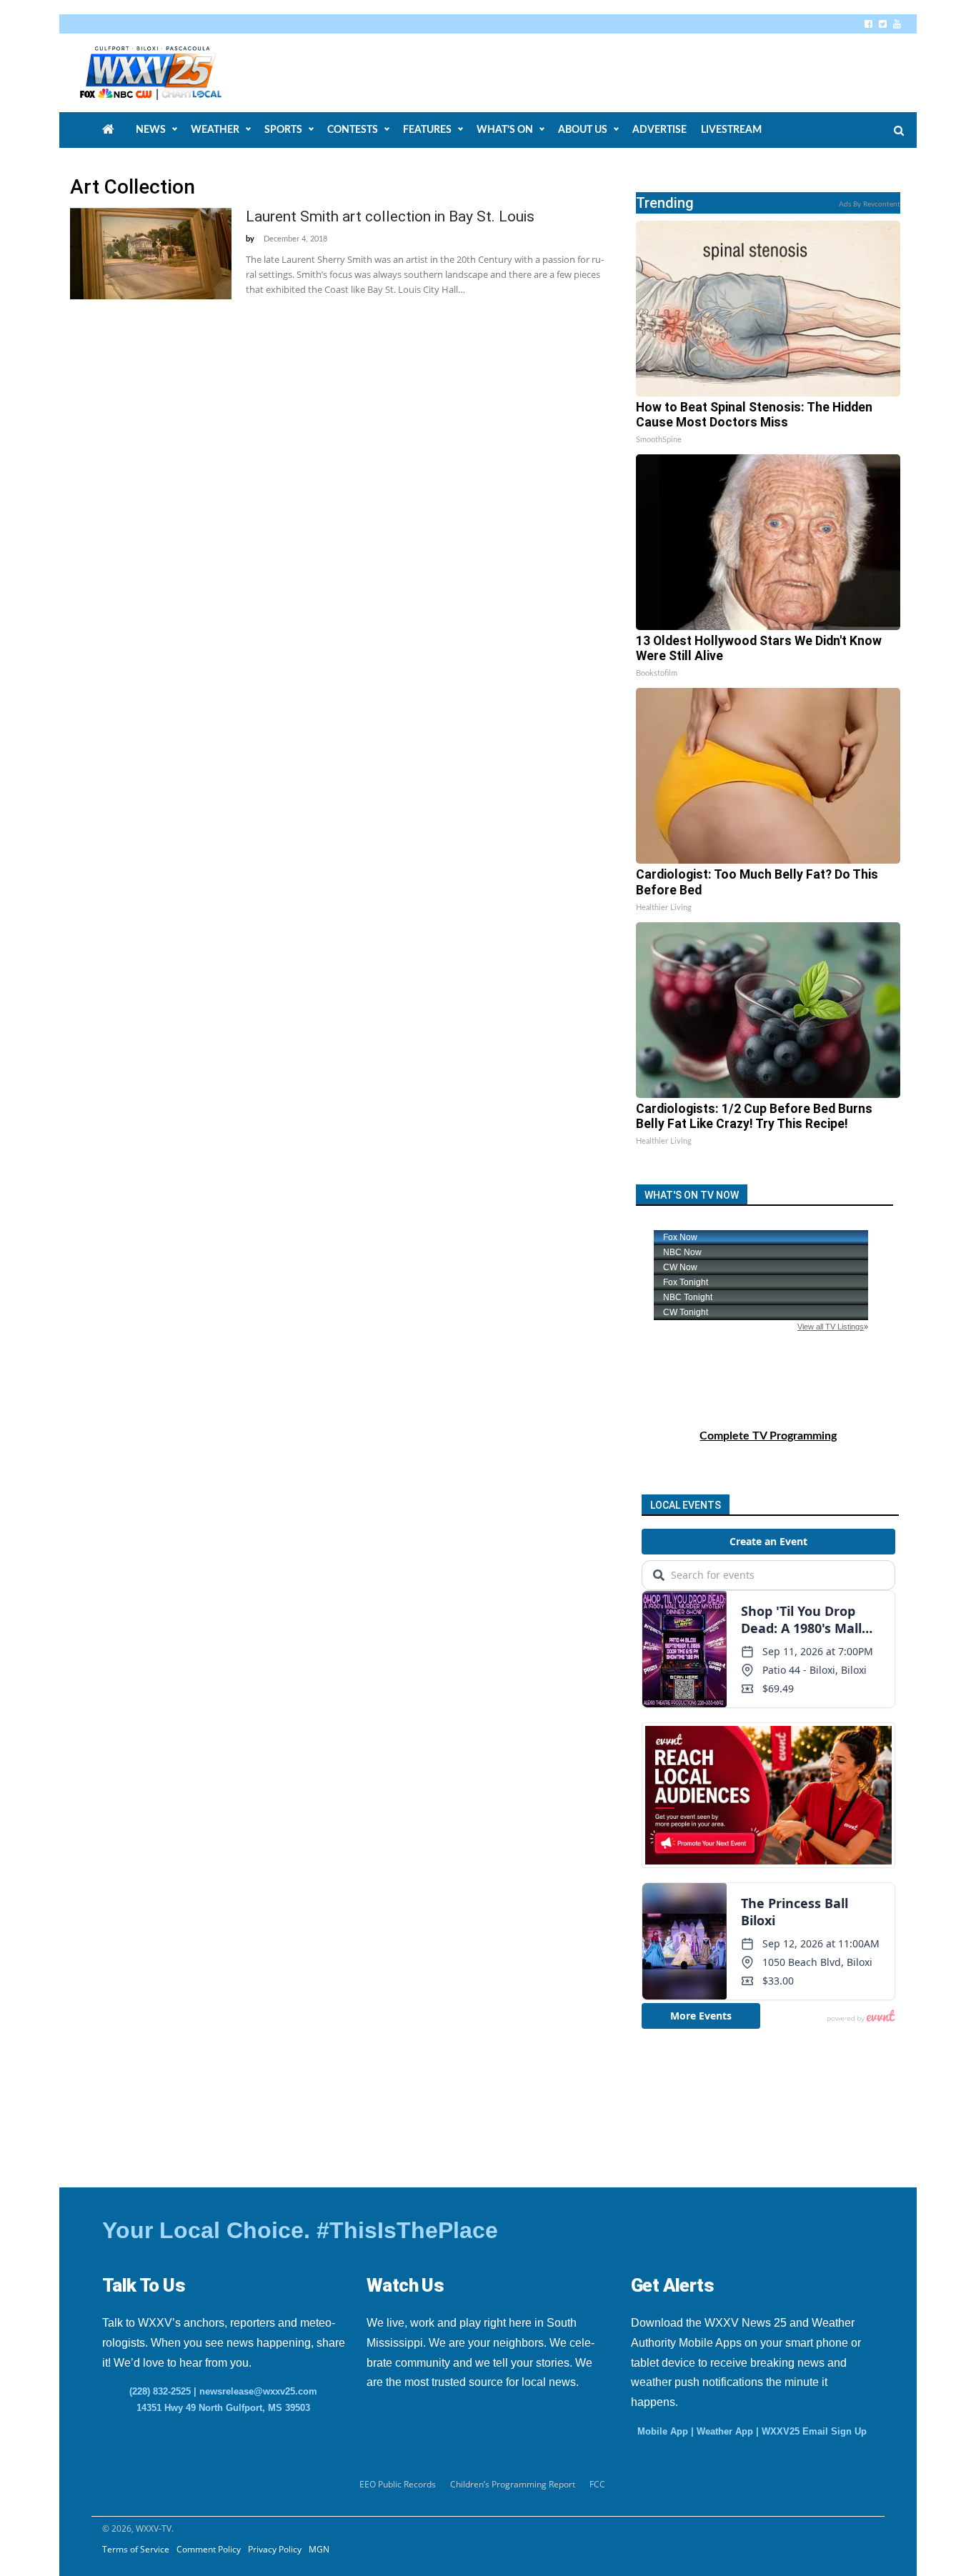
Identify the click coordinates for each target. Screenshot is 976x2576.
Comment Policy (209, 2549)
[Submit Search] (899, 131)
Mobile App (663, 2431)
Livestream (731, 130)
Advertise (659, 130)
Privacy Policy (275, 2549)
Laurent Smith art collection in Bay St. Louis (390, 216)
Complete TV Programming (768, 1436)
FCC (597, 2484)
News (151, 130)
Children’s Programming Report (513, 2484)
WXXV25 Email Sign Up (814, 2431)
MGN (319, 2549)
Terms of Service (136, 2549)
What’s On (505, 130)
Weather (215, 130)
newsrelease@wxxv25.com (258, 2391)
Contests (353, 130)
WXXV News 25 (167, 73)
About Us (583, 130)
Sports (283, 130)
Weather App (725, 2431)
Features (427, 130)
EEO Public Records (398, 2484)
